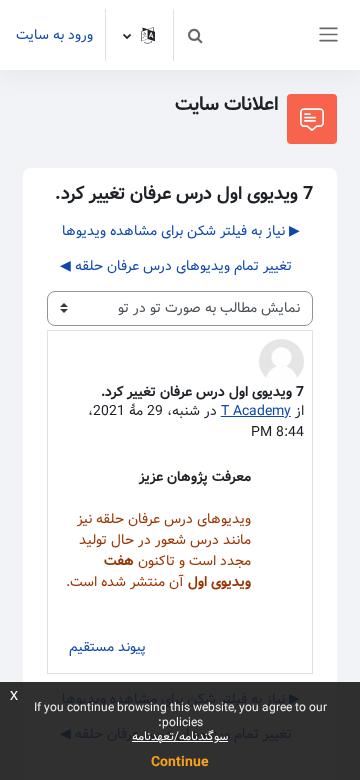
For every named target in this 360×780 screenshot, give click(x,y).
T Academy (256, 411)
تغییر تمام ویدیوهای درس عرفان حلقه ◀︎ (176, 266)
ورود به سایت (54, 35)
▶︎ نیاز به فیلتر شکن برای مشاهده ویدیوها (181, 231)
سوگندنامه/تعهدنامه (180, 736)
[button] (195, 35)
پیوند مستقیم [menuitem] (107, 647)
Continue (180, 762)
